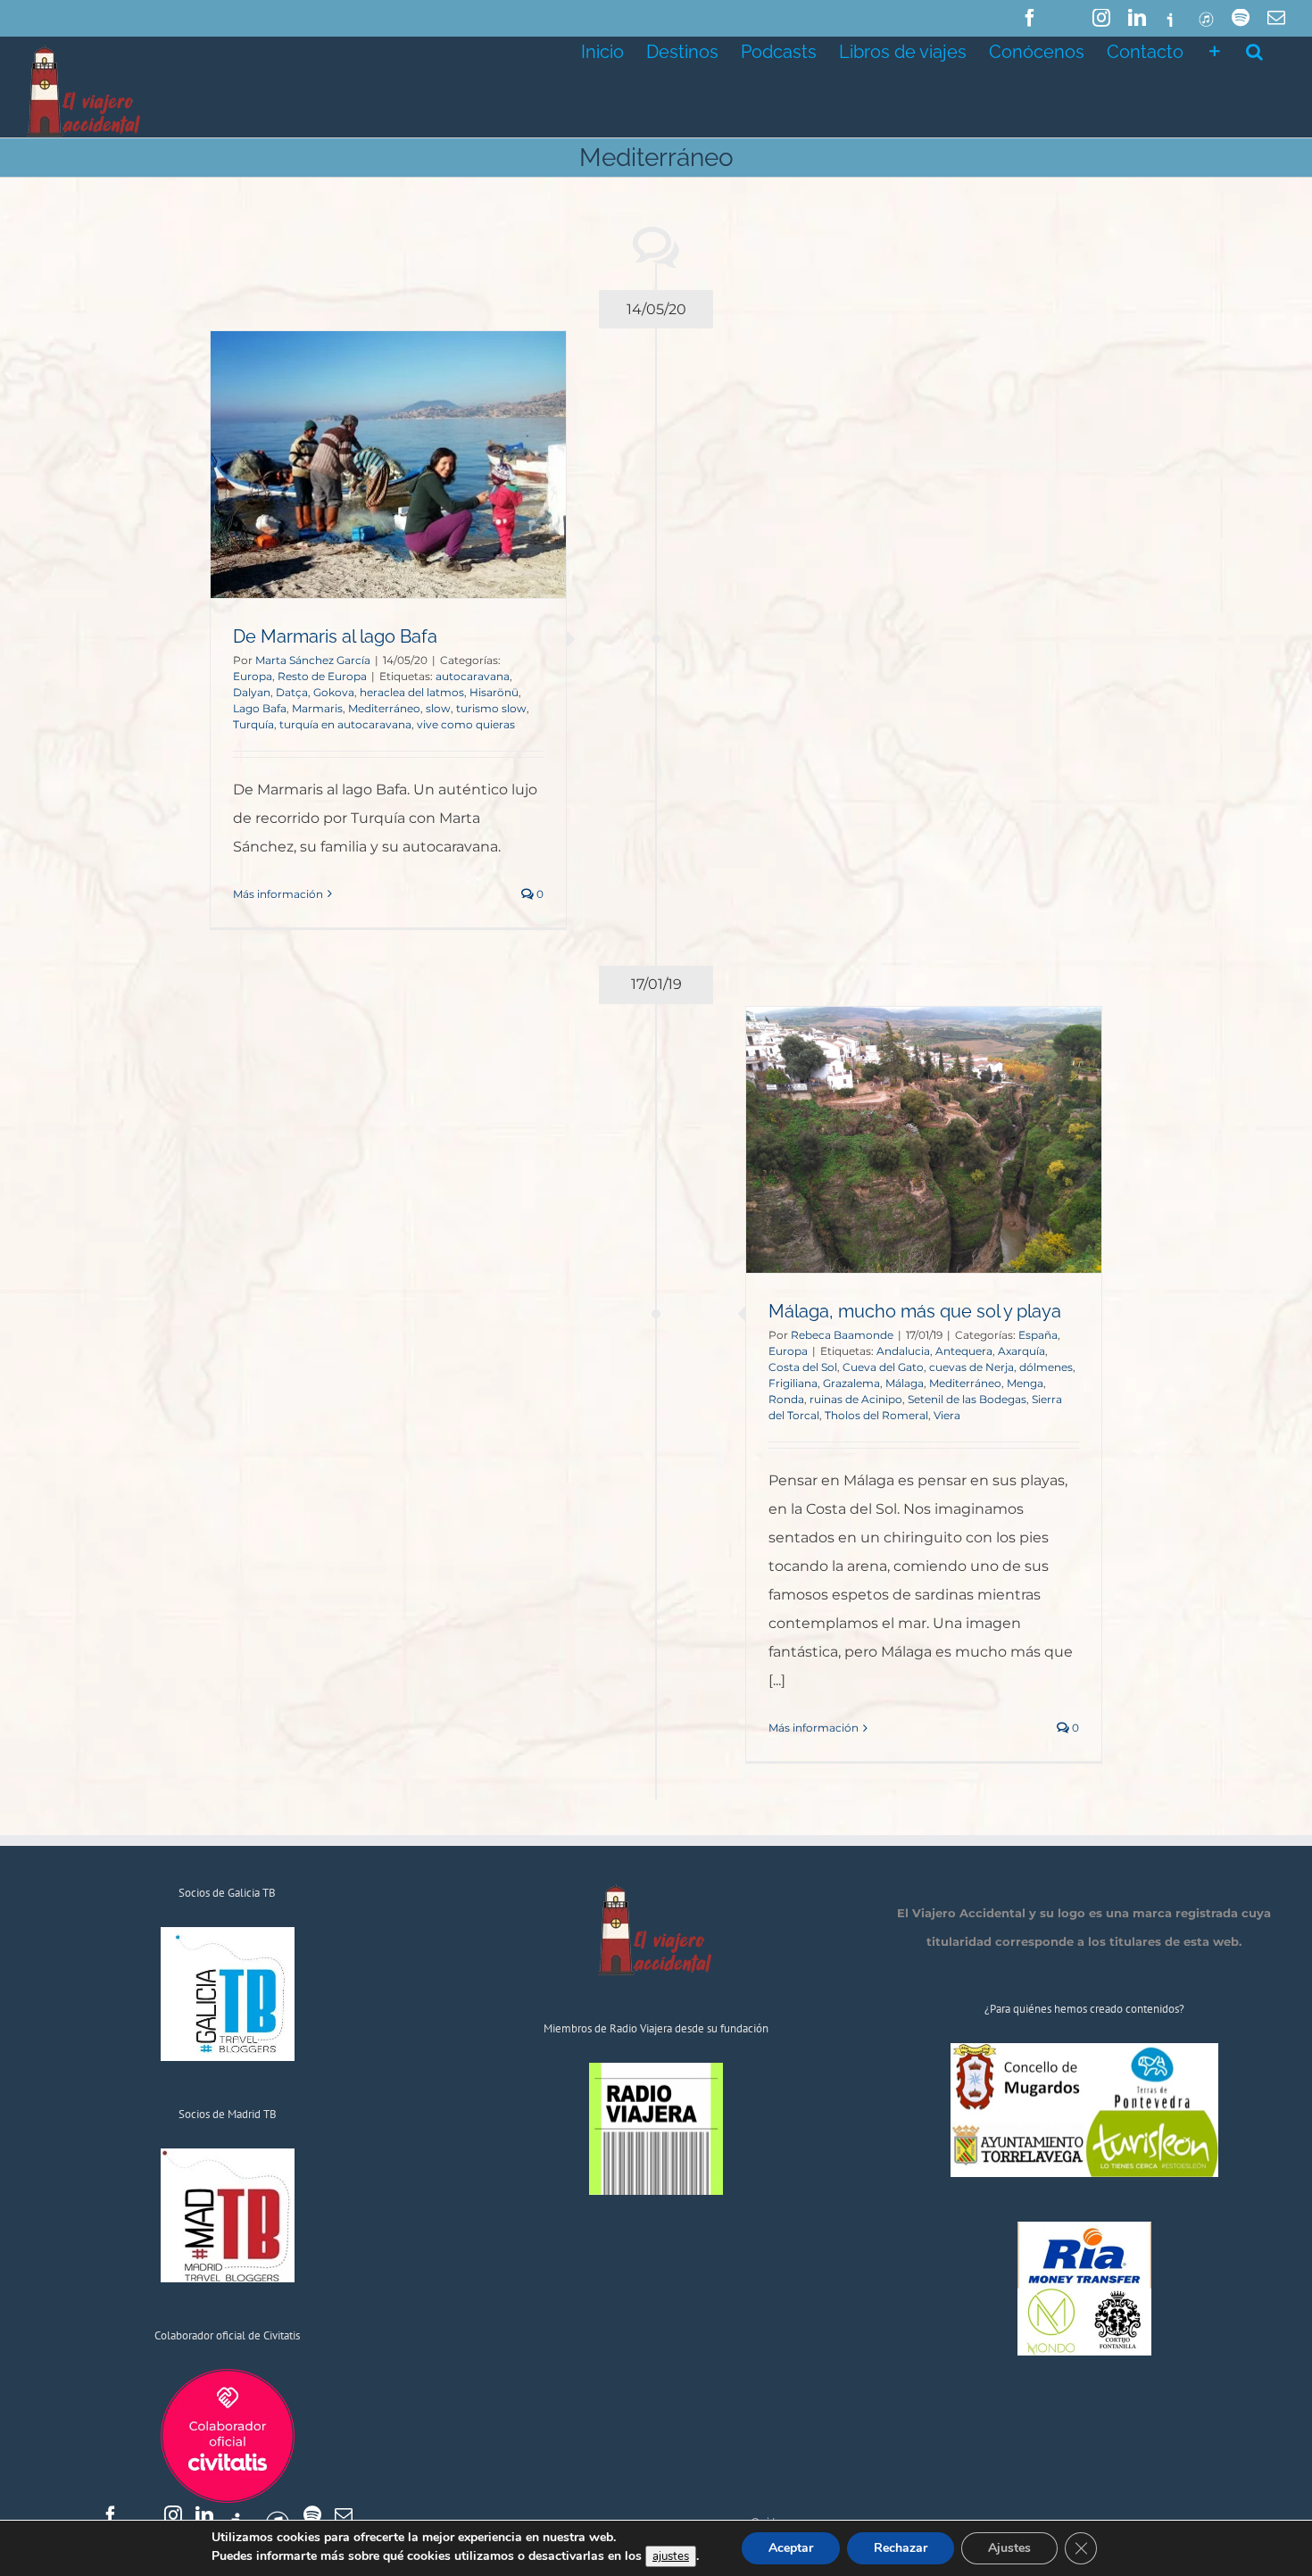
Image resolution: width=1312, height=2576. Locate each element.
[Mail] (344, 2515)
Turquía (253, 724)
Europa (253, 676)
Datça (292, 692)
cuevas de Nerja (972, 1367)
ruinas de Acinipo (856, 1399)
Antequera (964, 1351)
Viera (947, 1415)
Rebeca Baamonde (842, 1335)
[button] (1254, 50)
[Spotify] (312, 2515)
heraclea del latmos (412, 692)
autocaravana (473, 676)
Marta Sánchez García (313, 660)
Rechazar (901, 2548)
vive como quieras (466, 724)
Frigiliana (793, 1383)
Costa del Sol (803, 1367)
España (1038, 1335)
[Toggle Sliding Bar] (1215, 50)
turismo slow (491, 708)
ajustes (671, 2556)
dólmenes (1046, 1367)
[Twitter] (142, 2515)
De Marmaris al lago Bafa (335, 636)
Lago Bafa (260, 708)
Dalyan (252, 692)
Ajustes (1009, 2548)
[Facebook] (111, 2515)
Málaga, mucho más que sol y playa (915, 1311)
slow (438, 708)
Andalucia (903, 1351)
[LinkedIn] (204, 2515)
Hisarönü (494, 692)
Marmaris (317, 708)
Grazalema (851, 1383)
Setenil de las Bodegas (967, 1399)
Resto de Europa (322, 676)
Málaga (905, 1383)
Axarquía (1021, 1351)
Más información (278, 894)
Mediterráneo (384, 708)
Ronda (786, 1399)
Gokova (334, 692)
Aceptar (791, 2548)
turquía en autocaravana (345, 724)
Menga (1025, 1383)
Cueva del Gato (883, 1367)
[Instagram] (173, 2515)
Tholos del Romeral (876, 1415)
